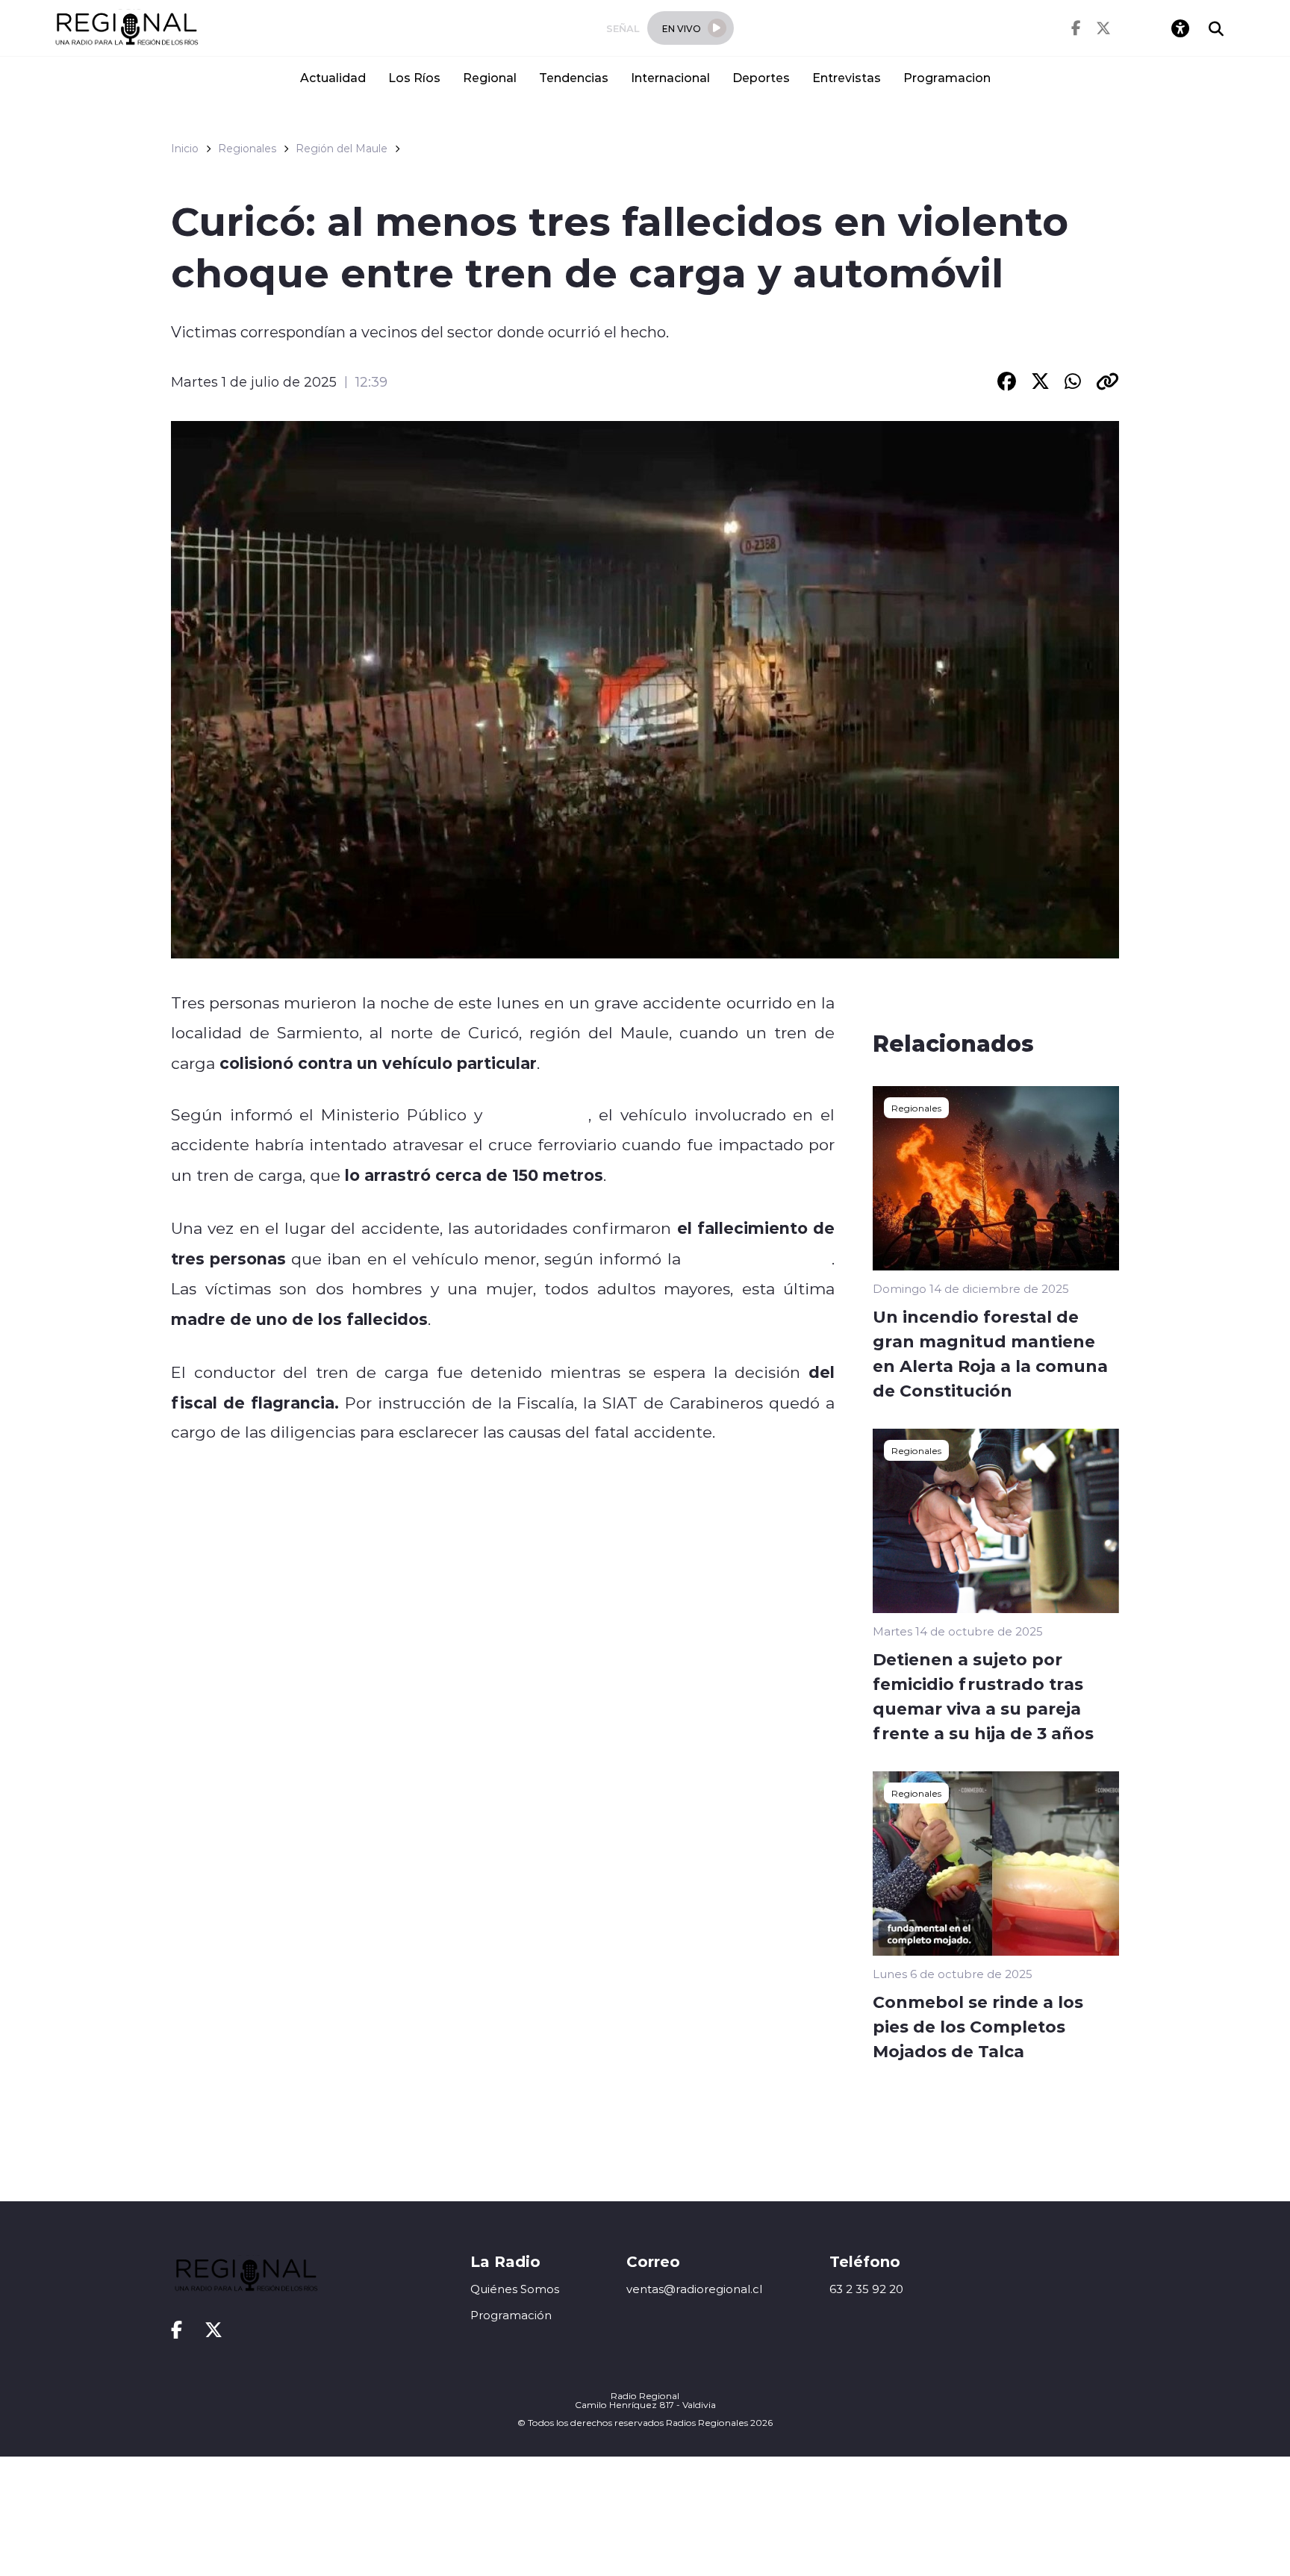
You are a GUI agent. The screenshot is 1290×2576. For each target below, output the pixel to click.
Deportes (761, 77)
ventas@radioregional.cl (694, 2289)
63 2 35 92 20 (866, 2289)
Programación (511, 2315)
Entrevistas (847, 77)
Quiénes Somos (515, 2289)
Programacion (947, 77)
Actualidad (333, 77)
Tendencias (574, 77)
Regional (490, 77)
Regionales (247, 149)
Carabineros (539, 1114)
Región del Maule (342, 149)
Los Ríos (414, 77)
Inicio (185, 149)
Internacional (670, 77)
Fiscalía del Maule (759, 1259)
